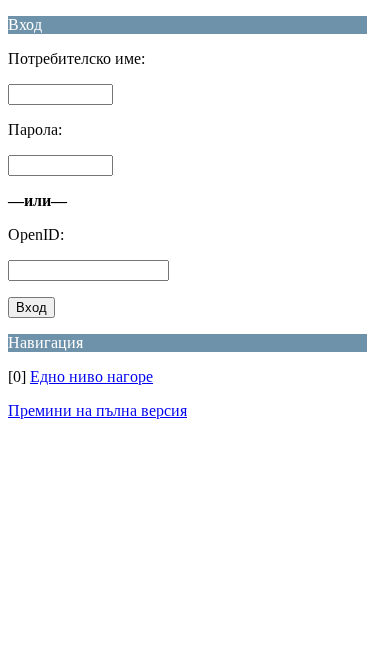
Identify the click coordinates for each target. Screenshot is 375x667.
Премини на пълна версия (97, 410)
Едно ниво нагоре (91, 376)
